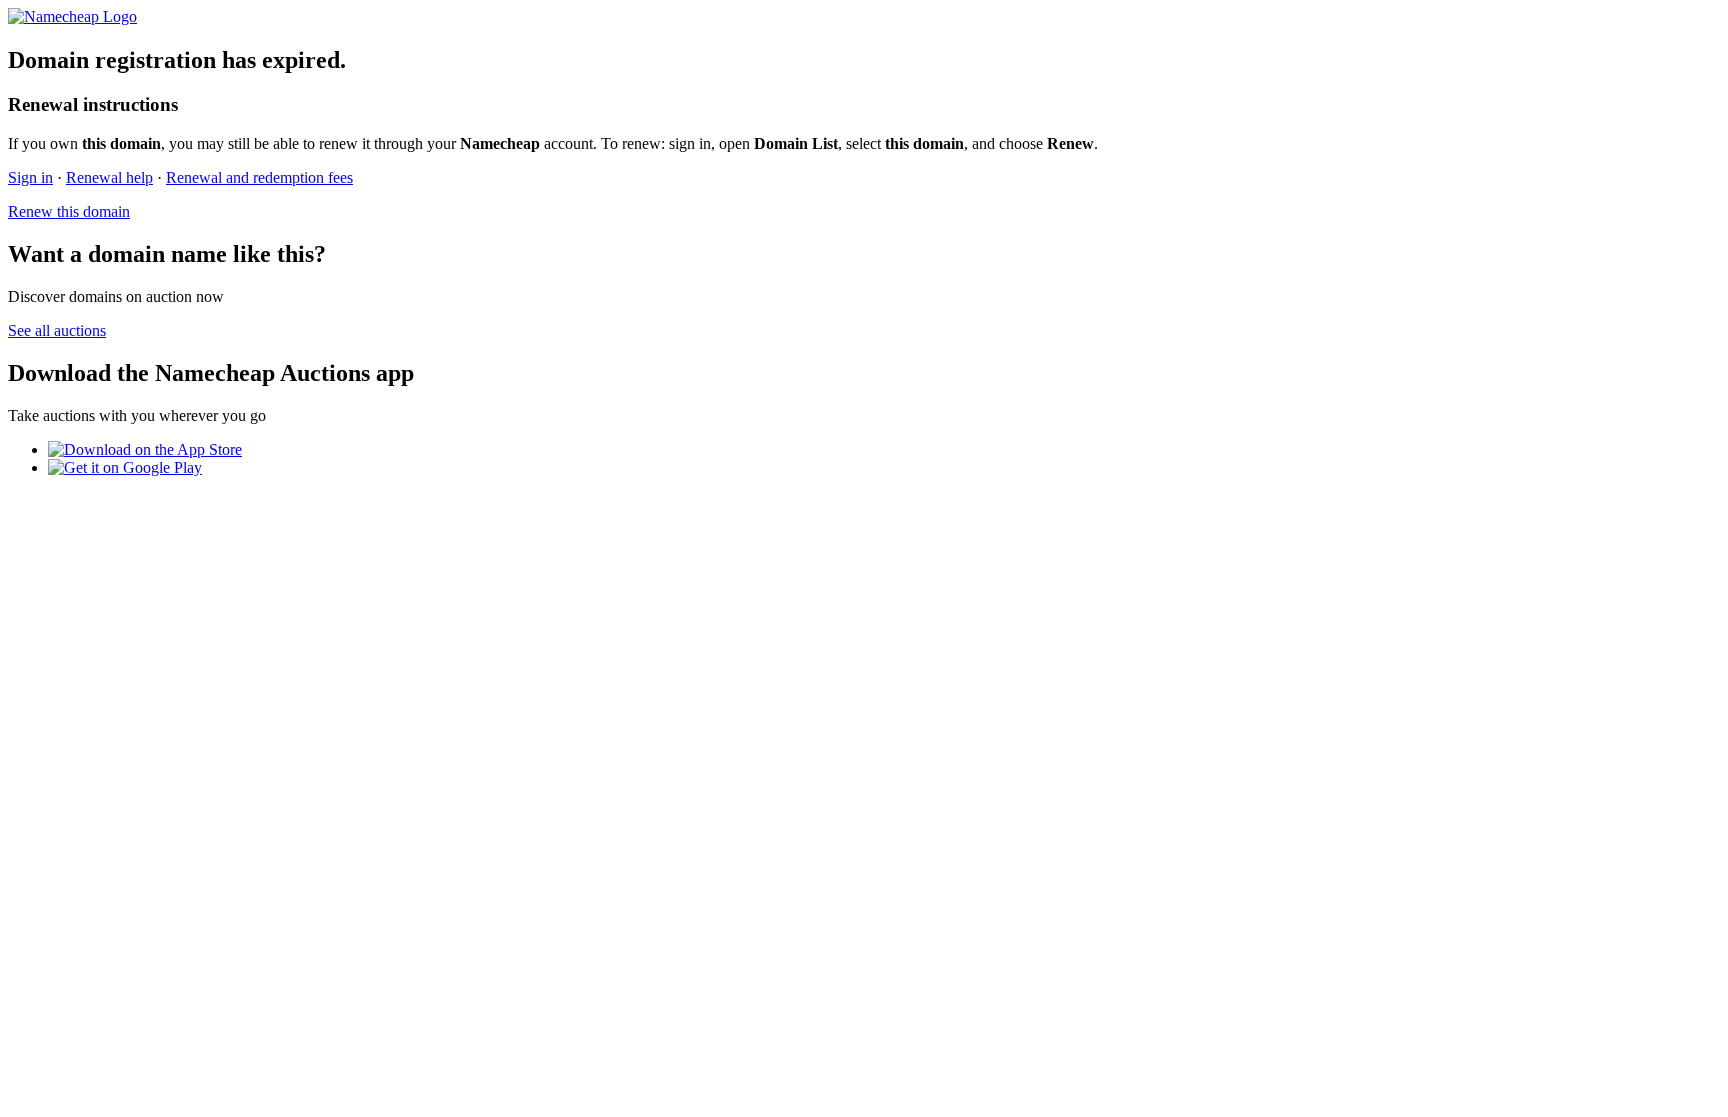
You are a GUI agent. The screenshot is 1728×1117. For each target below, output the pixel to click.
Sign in (30, 177)
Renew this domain (69, 211)
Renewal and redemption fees (259, 177)
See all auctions (57, 330)
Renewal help (109, 177)
